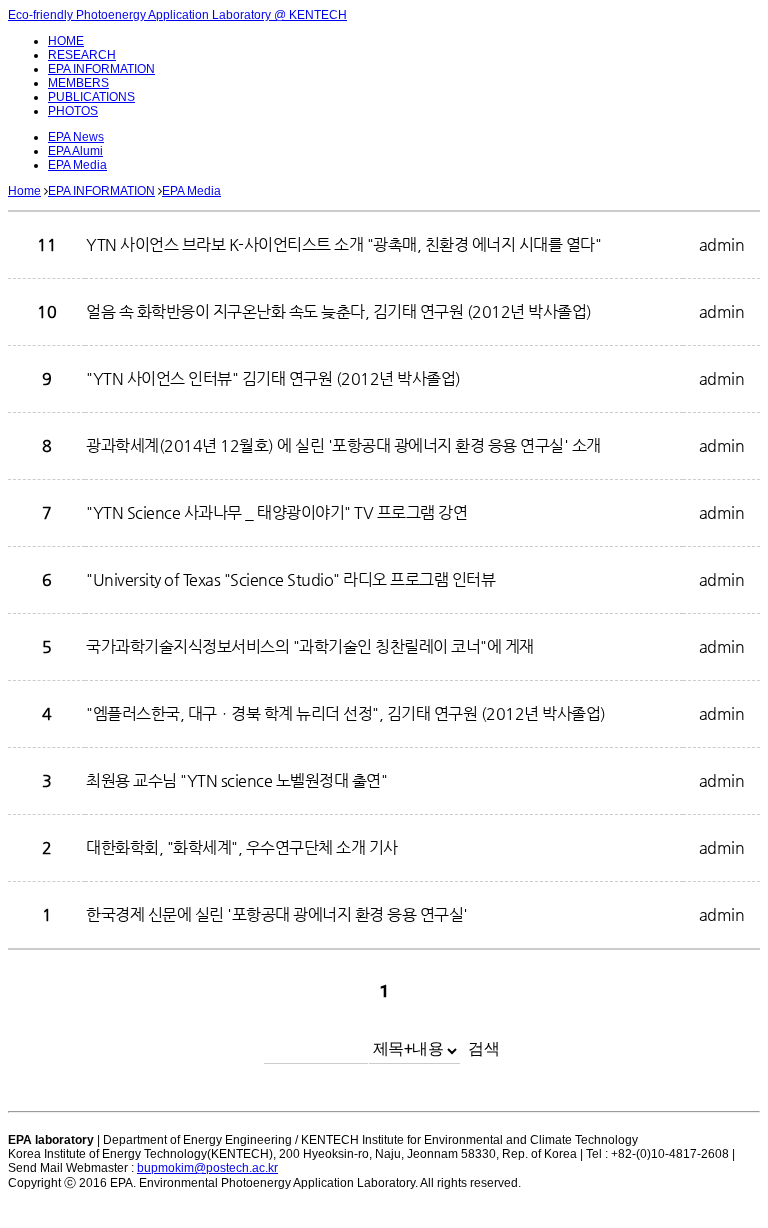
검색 (483, 1048)
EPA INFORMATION (101, 69)
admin (722, 244)
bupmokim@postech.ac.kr (207, 1168)
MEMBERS (78, 83)
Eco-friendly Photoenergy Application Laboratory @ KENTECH (177, 15)
